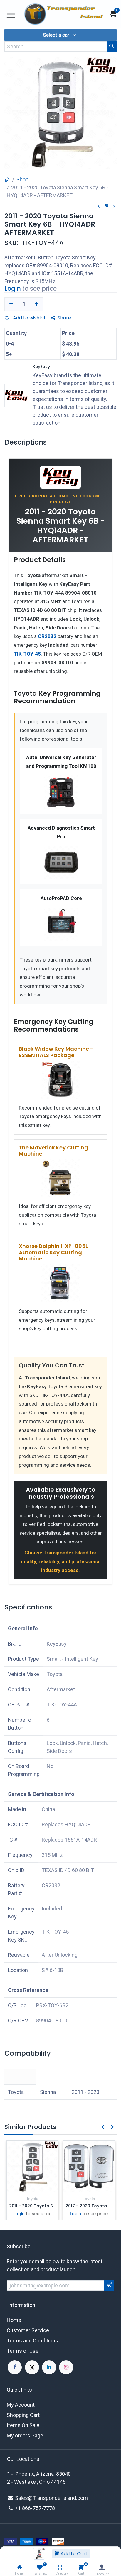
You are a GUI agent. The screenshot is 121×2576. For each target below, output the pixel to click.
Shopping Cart (23, 2415)
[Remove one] (11, 304)
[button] (60, 35)
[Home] (19, 2567)
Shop (22, 179)
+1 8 (20, 2508)
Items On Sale (23, 2425)
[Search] (112, 46)
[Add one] (37, 304)
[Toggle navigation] (11, 14)
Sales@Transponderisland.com (51, 2498)
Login (13, 289)
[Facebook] (15, 2367)
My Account (21, 2405)
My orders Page (25, 2435)
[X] (32, 2367)
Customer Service (28, 2330)
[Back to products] (106, 206)
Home (14, 2320)
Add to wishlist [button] (29, 318)
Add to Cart (73, 2554)
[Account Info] (102, 2567)
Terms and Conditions (32, 2341)
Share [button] (64, 318)
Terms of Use (23, 2351)
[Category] (61, 2567)
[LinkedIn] (49, 2367)
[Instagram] (66, 2367)
